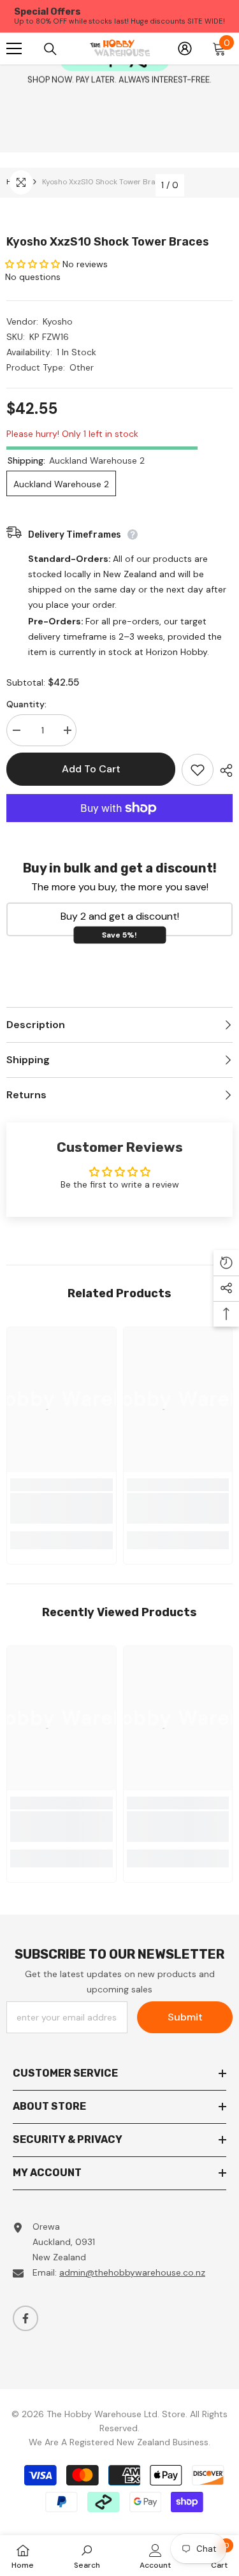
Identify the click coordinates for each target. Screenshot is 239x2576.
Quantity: (26, 704)
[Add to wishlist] (198, 770)
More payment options (119, 830)
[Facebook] (25, 2318)
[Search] (50, 48)
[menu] (14, 48)
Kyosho (58, 321)
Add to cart (91, 769)
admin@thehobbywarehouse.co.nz (132, 2272)
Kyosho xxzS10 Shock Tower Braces (108, 242)
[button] (34, 264)
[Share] (223, 770)
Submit (185, 2017)
